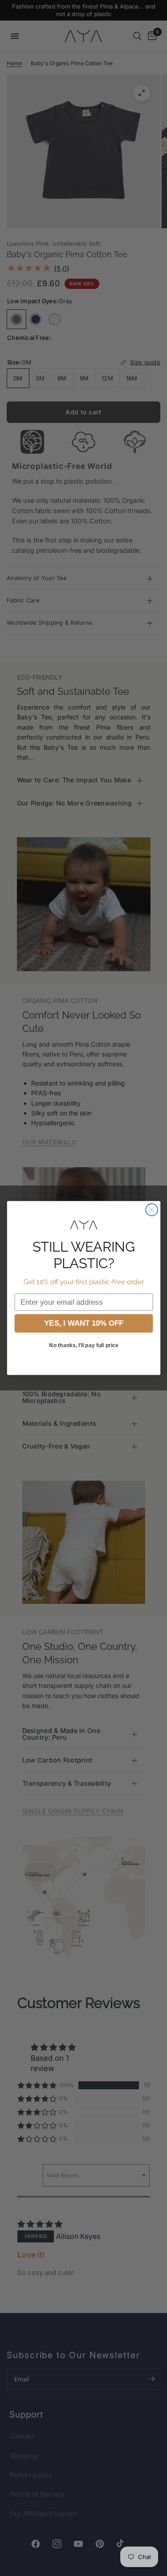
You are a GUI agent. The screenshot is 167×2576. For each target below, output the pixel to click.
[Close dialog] (152, 1210)
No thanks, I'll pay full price (83, 1345)
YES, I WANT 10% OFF (83, 1323)
